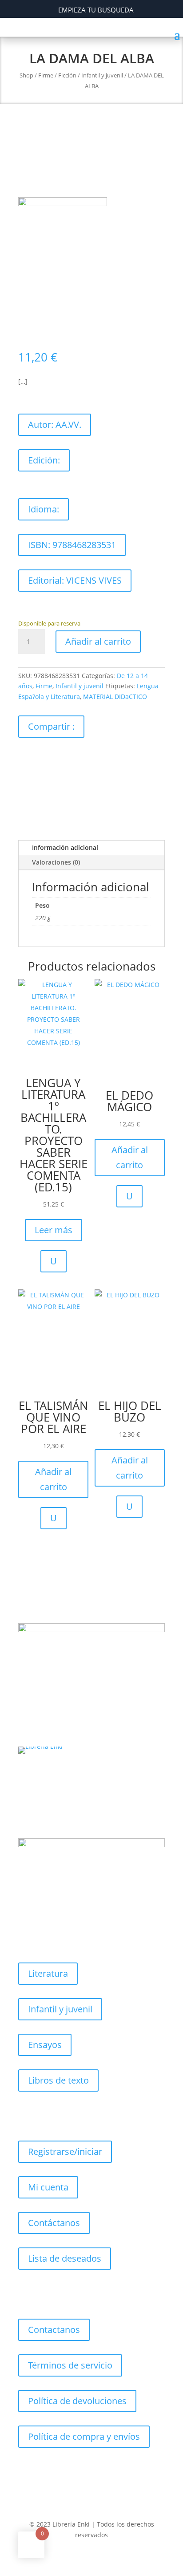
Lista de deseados (65, 2258)
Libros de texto (58, 2080)
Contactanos (54, 2330)
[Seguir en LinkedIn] (96, 758)
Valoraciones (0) (56, 862)
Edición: (44, 460)
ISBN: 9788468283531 (72, 545)
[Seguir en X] (43, 758)
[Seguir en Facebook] (25, 758)
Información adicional (65, 847)
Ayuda (41, 2294)
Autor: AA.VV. (55, 425)
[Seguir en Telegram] (109, 2482)
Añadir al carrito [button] (130, 1157)
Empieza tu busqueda (96, 10)
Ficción (67, 75)
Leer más (54, 1230)
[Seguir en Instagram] (79, 758)
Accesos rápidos (62, 2116)
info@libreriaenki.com (73, 1814)
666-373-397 (53, 1778)
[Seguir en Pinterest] (61, 758)
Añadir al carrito (98, 641)
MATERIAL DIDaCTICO (115, 697)
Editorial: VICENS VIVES (75, 580)
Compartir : (51, 726)
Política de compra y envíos (84, 2436)
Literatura (48, 1973)
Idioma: (44, 509)
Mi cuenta (48, 2187)
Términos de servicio (70, 2365)
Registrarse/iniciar (65, 2151)
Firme (46, 75)
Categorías (50, 1938)
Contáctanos (54, 2223)
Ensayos (45, 2045)
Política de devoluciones (77, 2401)
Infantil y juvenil (102, 75)
